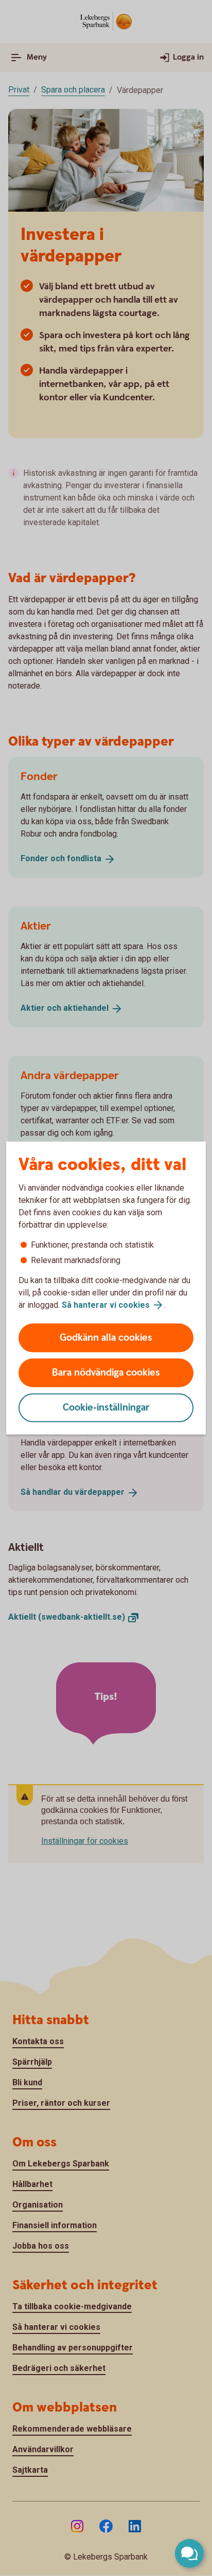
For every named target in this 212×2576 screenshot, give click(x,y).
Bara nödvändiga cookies (106, 1373)
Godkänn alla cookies (106, 1338)
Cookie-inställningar (106, 1408)
